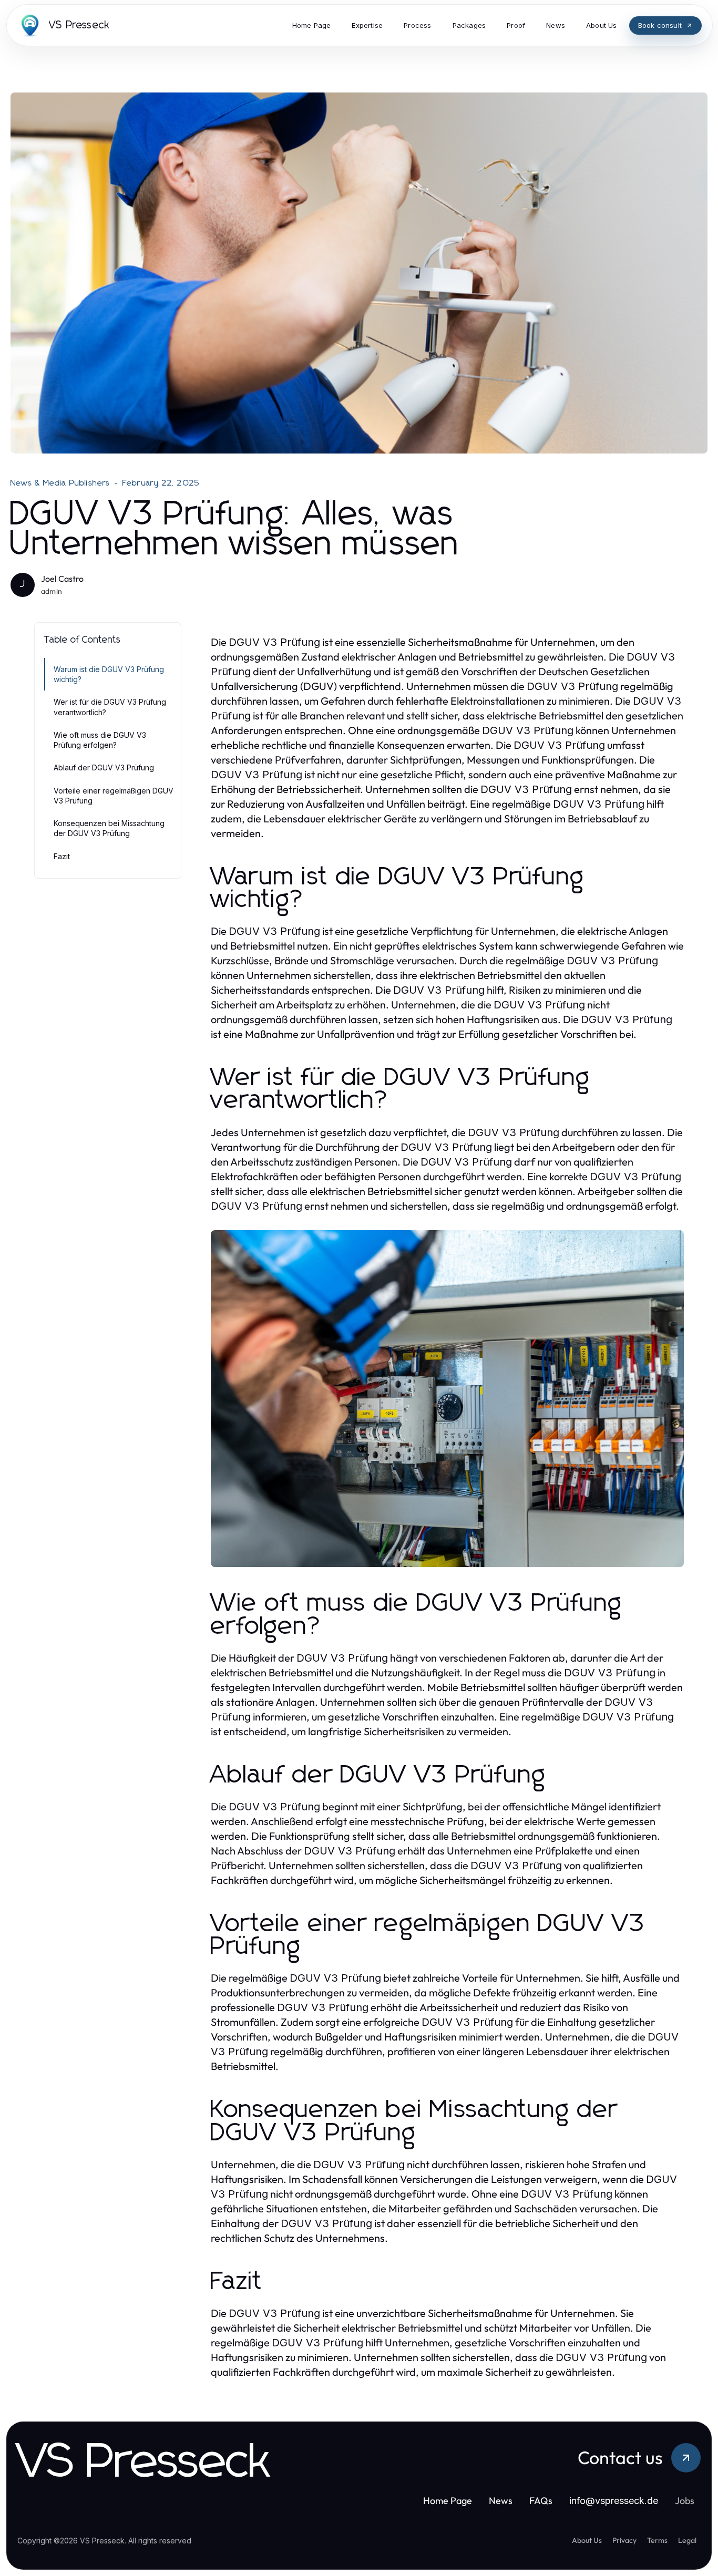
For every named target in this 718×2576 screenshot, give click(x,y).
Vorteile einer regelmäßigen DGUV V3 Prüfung (114, 796)
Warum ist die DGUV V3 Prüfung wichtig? (109, 674)
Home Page (448, 2501)
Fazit (62, 856)
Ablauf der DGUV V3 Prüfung (104, 767)
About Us (587, 2540)
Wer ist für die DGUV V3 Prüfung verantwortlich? (110, 707)
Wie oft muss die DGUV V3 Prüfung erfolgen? (100, 740)
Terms (657, 2540)
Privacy (624, 2540)
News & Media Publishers (60, 483)
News (501, 2501)
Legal (687, 2540)
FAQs (541, 2501)
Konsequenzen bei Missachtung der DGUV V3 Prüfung (109, 828)
